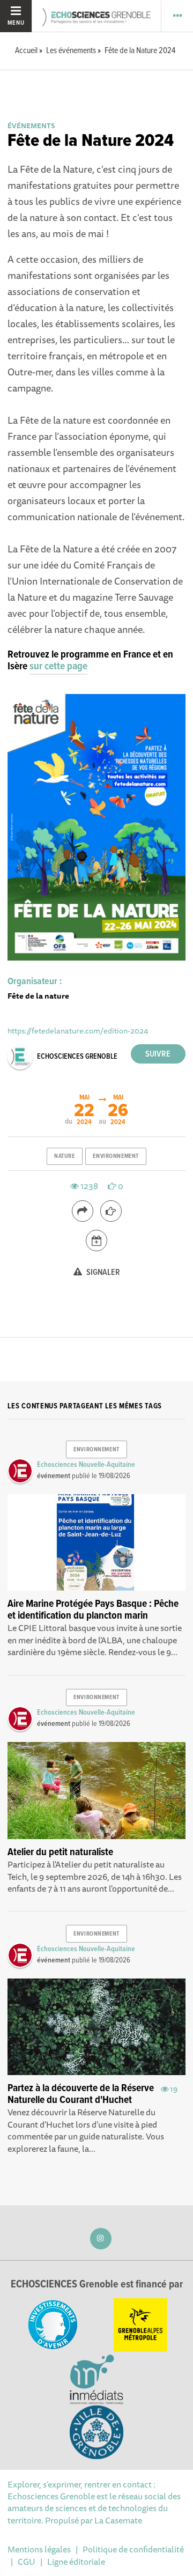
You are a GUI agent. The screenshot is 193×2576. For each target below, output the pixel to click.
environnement (116, 1156)
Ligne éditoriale (76, 2562)
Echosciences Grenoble (77, 1057)
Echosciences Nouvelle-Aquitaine (86, 1465)
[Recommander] (111, 1211)
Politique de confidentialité (133, 2549)
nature (64, 1156)
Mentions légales (39, 2549)
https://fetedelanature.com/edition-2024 (78, 1031)
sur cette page (58, 667)
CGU (27, 2562)
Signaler (102, 1272)
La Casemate (118, 2520)
